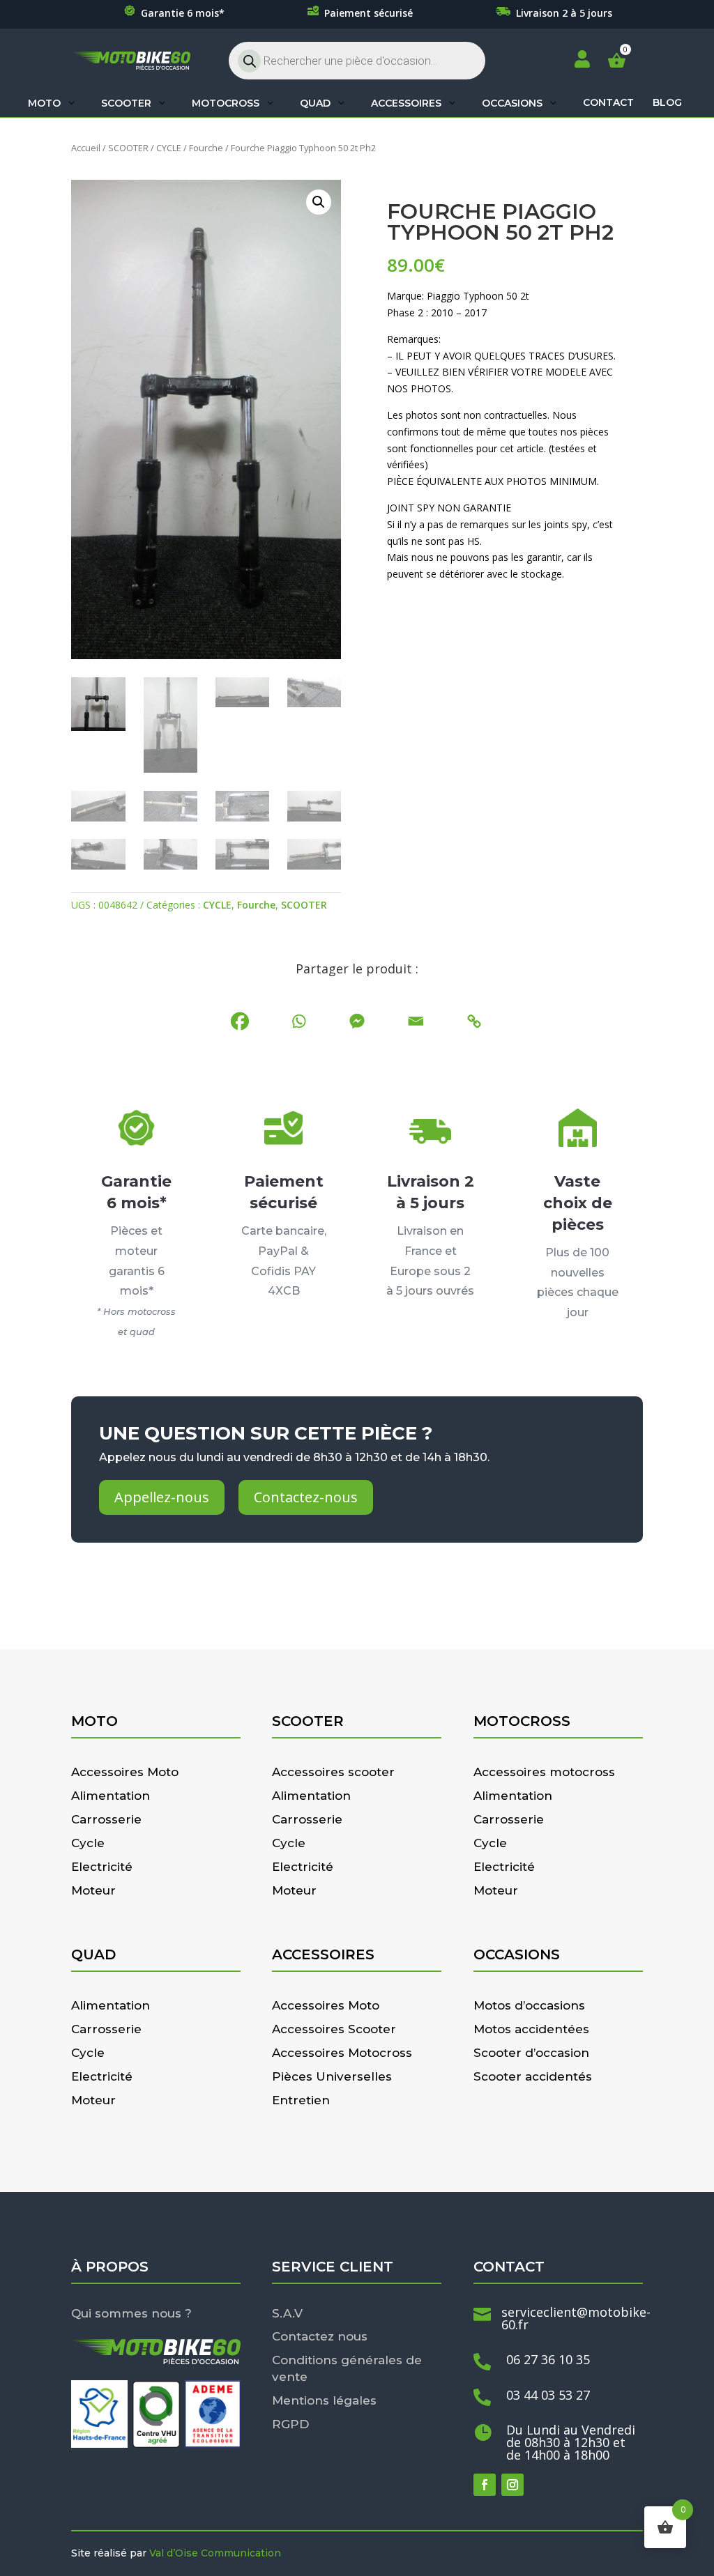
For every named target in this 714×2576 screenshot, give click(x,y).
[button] (319, 202)
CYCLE (169, 148)
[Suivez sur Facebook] (485, 2485)
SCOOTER (128, 148)
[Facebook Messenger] (357, 1021)
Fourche (206, 148)
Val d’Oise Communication (215, 2553)
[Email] (416, 1021)
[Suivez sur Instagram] (512, 2485)
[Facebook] (240, 1021)
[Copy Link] (474, 1021)
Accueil (86, 148)
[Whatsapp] (298, 1021)
